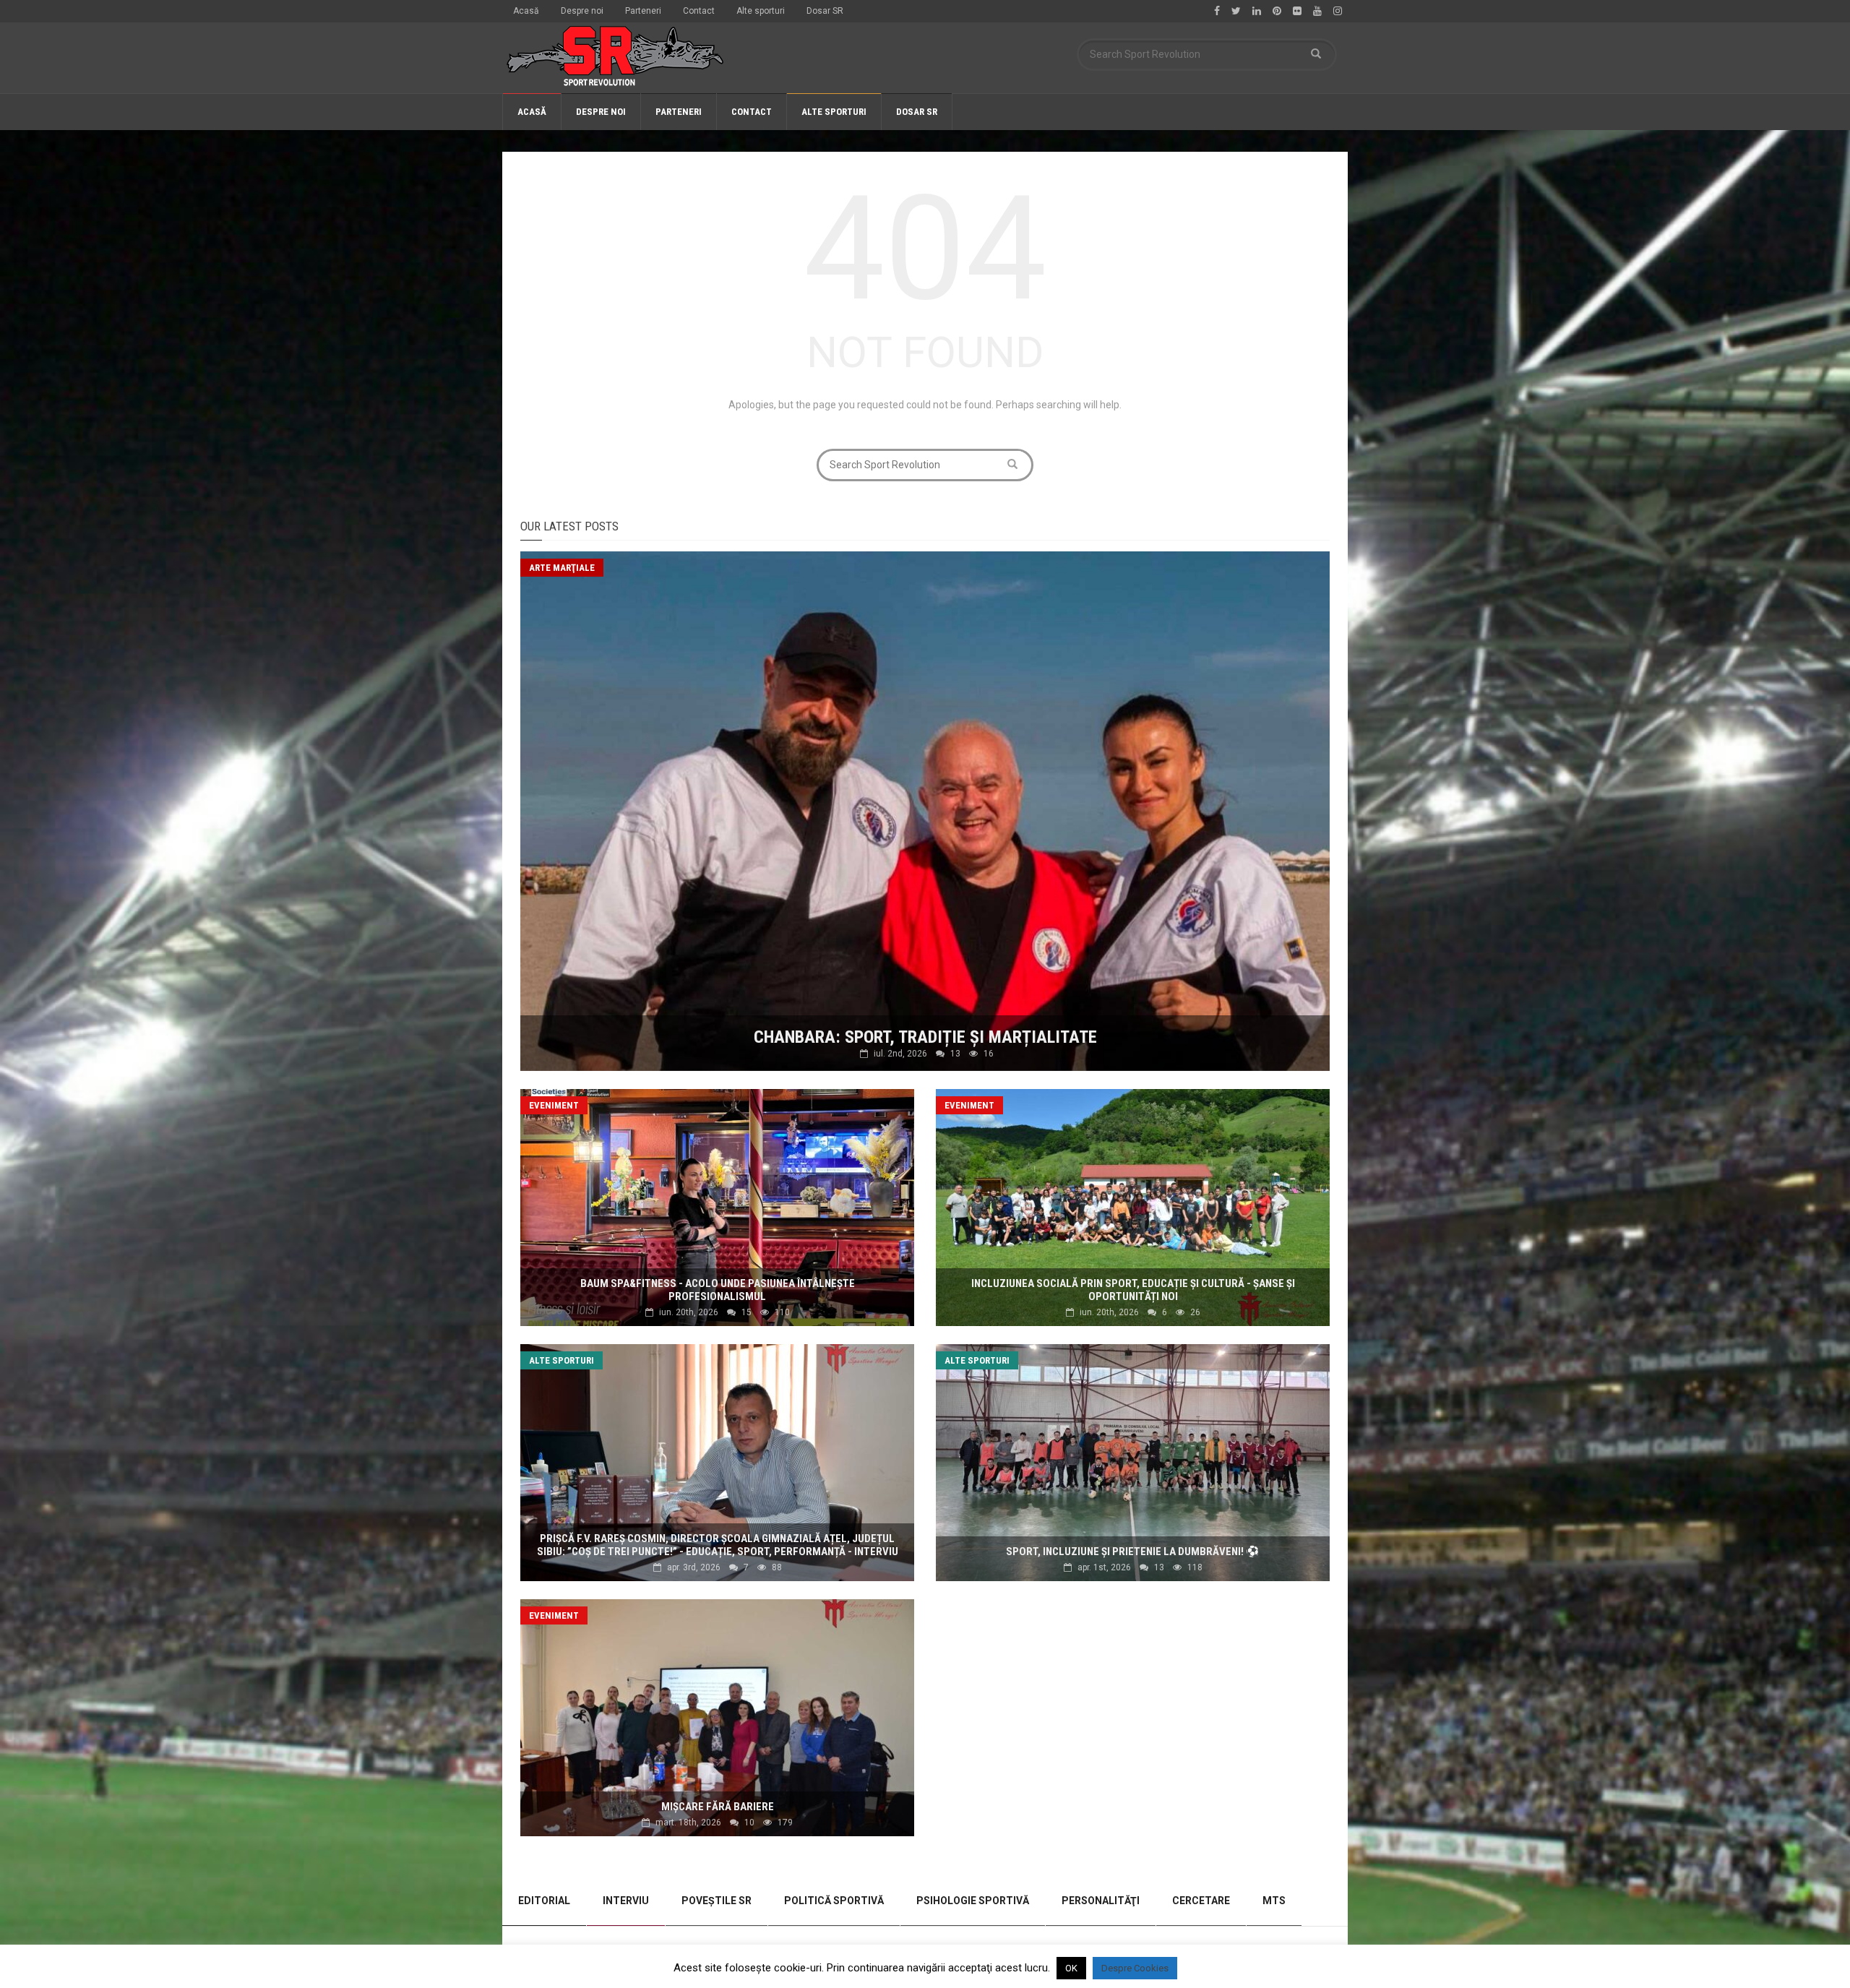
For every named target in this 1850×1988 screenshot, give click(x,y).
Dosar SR (825, 11)
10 (749, 1823)
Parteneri (643, 11)
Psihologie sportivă (973, 1901)
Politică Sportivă (834, 1901)
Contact (699, 11)
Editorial (544, 1901)
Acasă (526, 11)
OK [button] (1071, 1968)
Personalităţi (1101, 1901)
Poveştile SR (717, 1901)
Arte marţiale (562, 568)
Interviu (626, 1901)
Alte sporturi (761, 11)
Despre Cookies (1135, 1968)
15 (747, 1312)
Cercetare (1201, 1901)
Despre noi (582, 11)
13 (955, 1054)
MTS (1274, 1901)
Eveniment (554, 1105)
